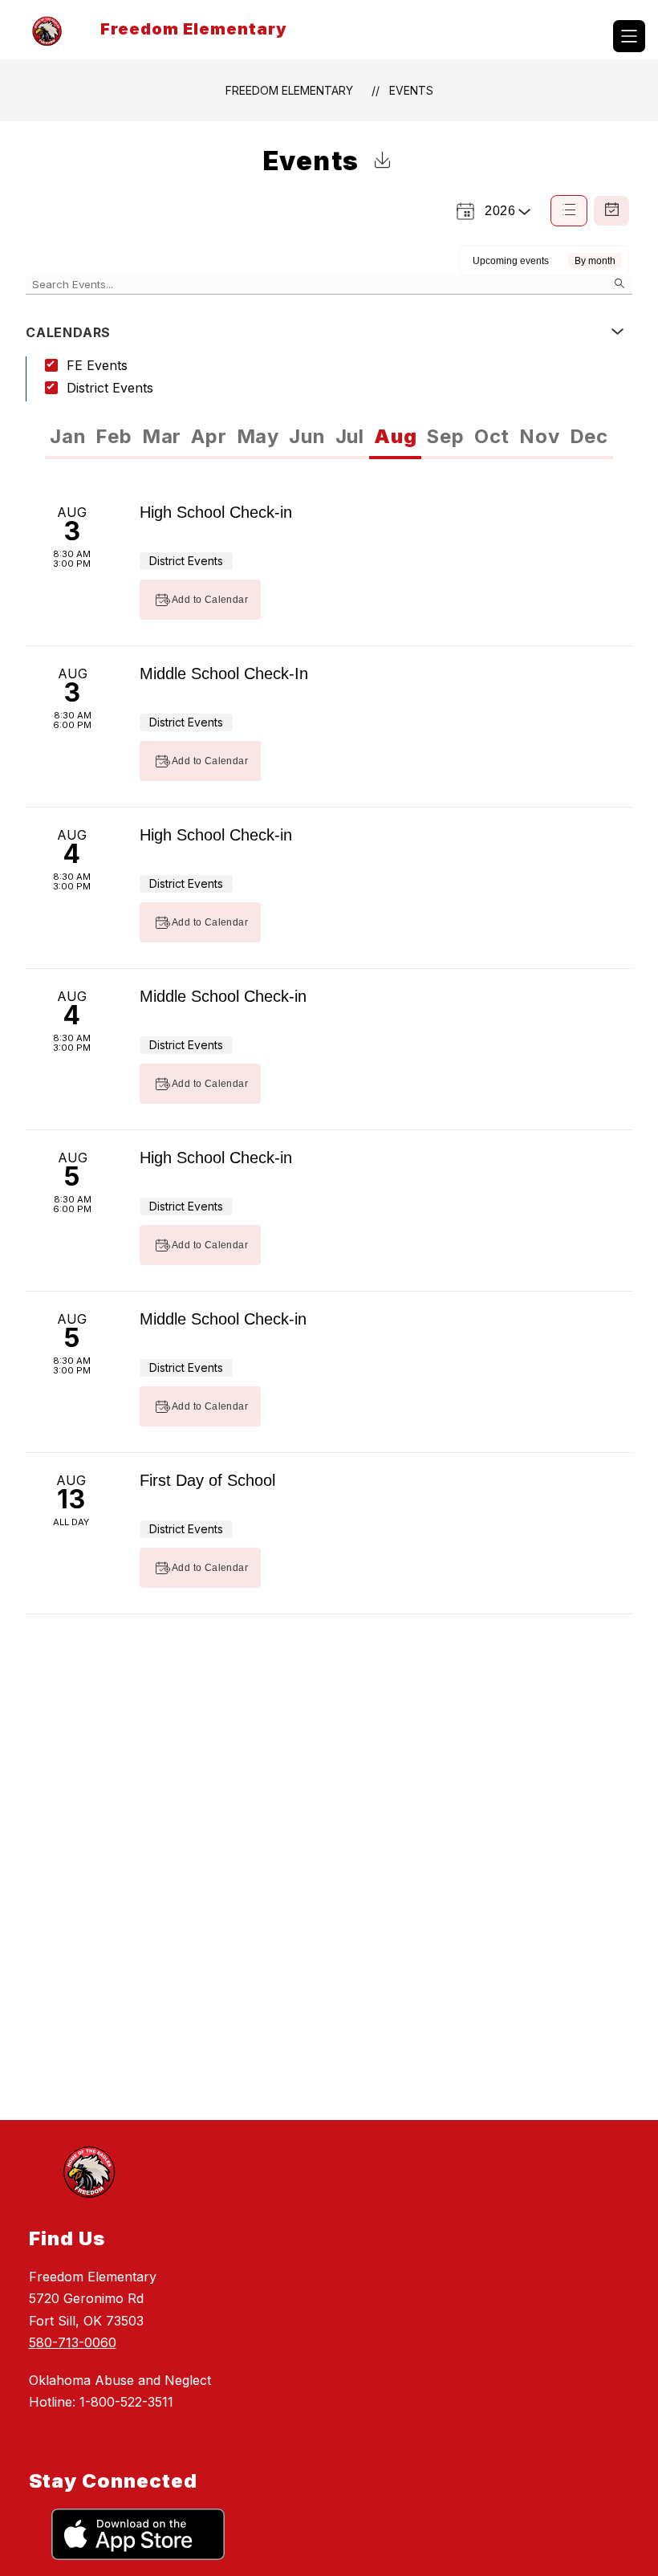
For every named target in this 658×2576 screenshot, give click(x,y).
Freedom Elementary (289, 90)
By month (595, 261)
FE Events (97, 365)
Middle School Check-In (224, 674)
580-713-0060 (73, 2342)
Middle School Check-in (223, 996)
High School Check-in (216, 512)
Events (411, 90)
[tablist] (187, 437)
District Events (110, 388)
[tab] (68, 437)
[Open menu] (629, 36)
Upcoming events (511, 261)
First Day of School (207, 1480)
